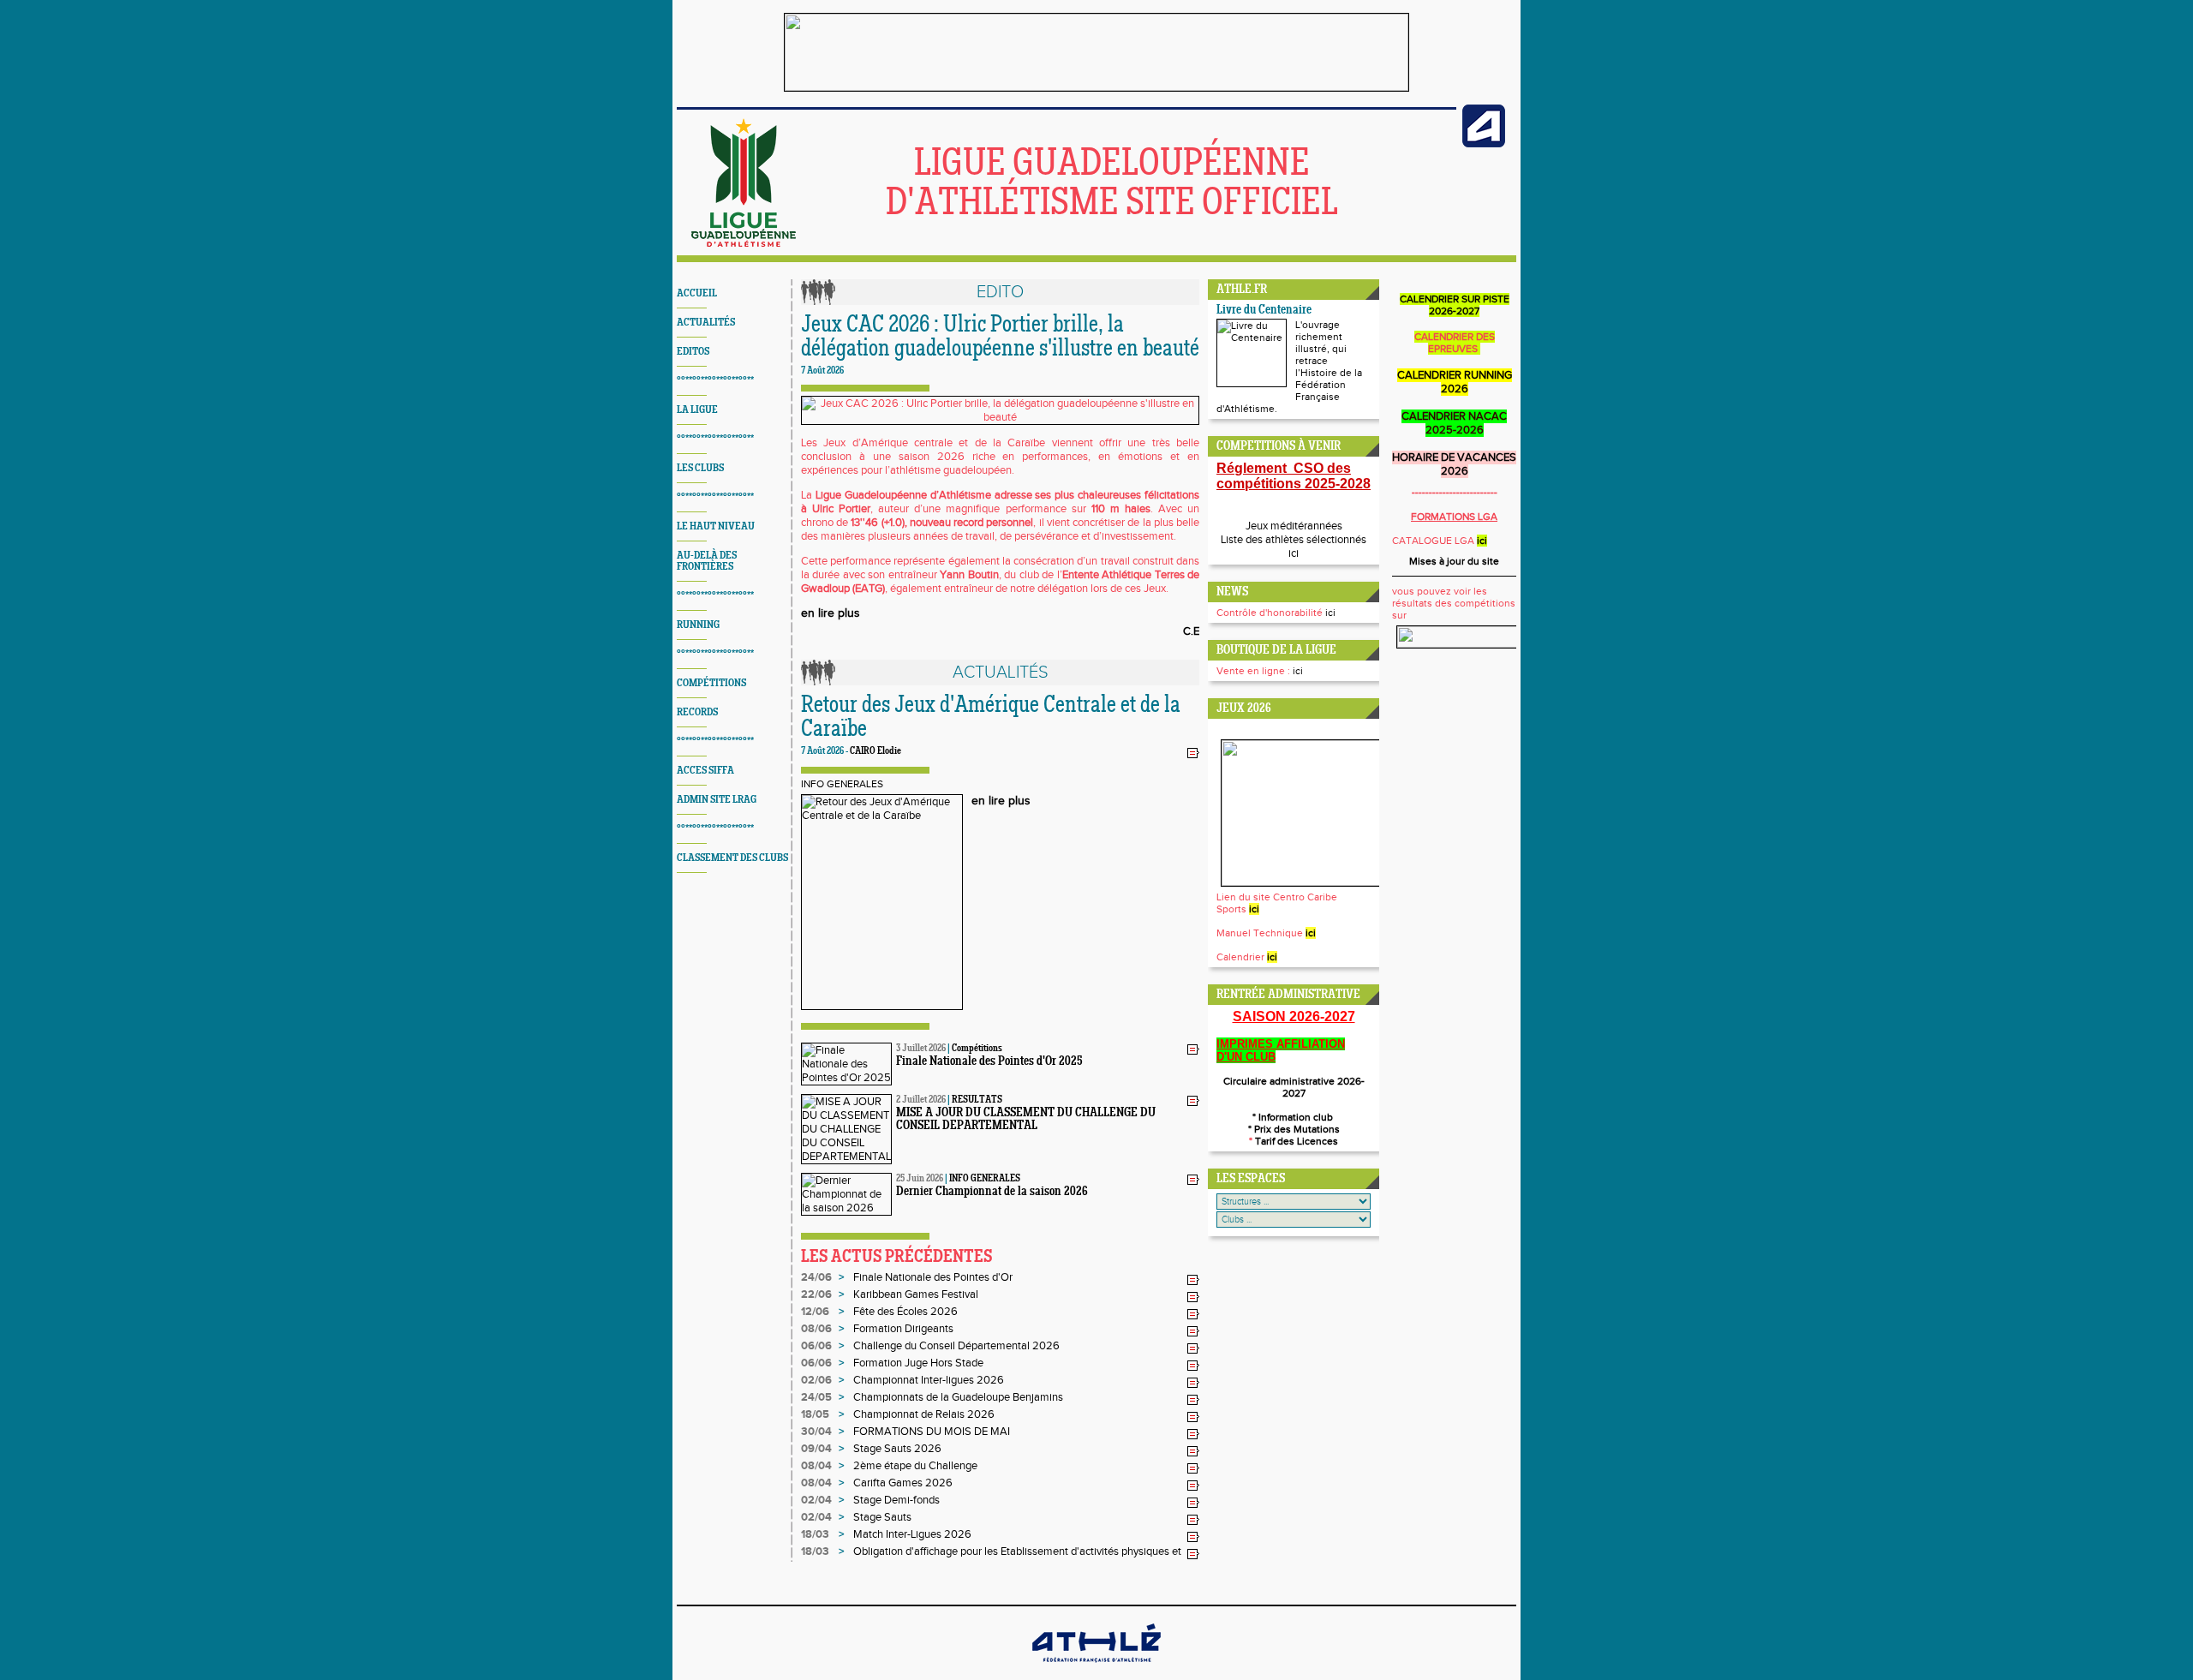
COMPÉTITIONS (711, 683)
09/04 (816, 1449)
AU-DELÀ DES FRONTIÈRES (707, 561)
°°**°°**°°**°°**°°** (715, 381)
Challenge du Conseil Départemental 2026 (956, 1346)
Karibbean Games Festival (916, 1294)
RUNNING (698, 625)
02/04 (816, 1500)
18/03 (815, 1534)
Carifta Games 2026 (903, 1483)
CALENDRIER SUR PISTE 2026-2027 (1455, 305)
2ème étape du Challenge (915, 1466)
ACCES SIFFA (705, 771)
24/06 (816, 1277)
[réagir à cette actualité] (1193, 752)
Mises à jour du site (1454, 561)
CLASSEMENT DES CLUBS (732, 858)
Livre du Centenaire (1264, 311)
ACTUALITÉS (706, 323)
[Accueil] (744, 243)
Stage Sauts (882, 1517)
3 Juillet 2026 (921, 1049)
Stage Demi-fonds (896, 1500)
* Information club (1294, 1117)
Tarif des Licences (1295, 1141)
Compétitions (977, 1049)
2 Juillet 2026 (921, 1100)
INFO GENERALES (842, 784)
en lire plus (831, 613)
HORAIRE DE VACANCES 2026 (1454, 464)
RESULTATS (977, 1100)
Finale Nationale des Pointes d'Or (933, 1277)
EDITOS (693, 352)
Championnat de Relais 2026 (924, 1414)
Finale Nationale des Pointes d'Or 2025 (989, 1062)
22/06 (816, 1294)
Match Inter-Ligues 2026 (912, 1534)
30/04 (816, 1432)
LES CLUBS (700, 468)
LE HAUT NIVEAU (716, 526)
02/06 (816, 1380)
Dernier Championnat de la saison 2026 (992, 1192)
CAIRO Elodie (875, 751)
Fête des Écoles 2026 (905, 1312)
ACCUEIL (697, 293)
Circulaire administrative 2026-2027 (1294, 1087)
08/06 (816, 1329)
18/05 (815, 1414)
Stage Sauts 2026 (897, 1449)
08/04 (816, 1466)
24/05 (816, 1397)
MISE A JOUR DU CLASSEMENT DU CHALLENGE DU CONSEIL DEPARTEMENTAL (1026, 1120)
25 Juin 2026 (920, 1179)
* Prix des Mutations (1294, 1129)
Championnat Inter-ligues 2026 (929, 1380)
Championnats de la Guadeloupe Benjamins (958, 1397)
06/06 (816, 1346)
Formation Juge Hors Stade (918, 1363)
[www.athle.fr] (1484, 144)
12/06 (815, 1312)
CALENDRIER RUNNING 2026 (1455, 382)
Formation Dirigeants (903, 1329)
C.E (1191, 631)
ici (1294, 553)
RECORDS (697, 712)
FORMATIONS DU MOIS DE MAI (932, 1432)
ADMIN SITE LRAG (717, 800)
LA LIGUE (697, 410)
